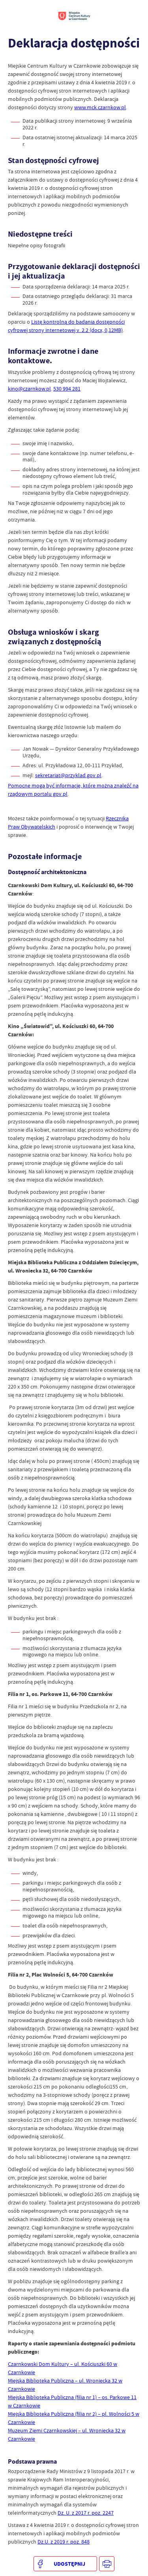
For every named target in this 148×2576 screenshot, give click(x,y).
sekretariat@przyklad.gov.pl (68, 775)
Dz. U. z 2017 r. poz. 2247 (86, 2513)
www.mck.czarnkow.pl (100, 107)
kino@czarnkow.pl (29, 389)
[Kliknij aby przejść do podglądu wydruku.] (107, 2564)
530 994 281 (67, 389)
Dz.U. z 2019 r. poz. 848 (64, 2542)
